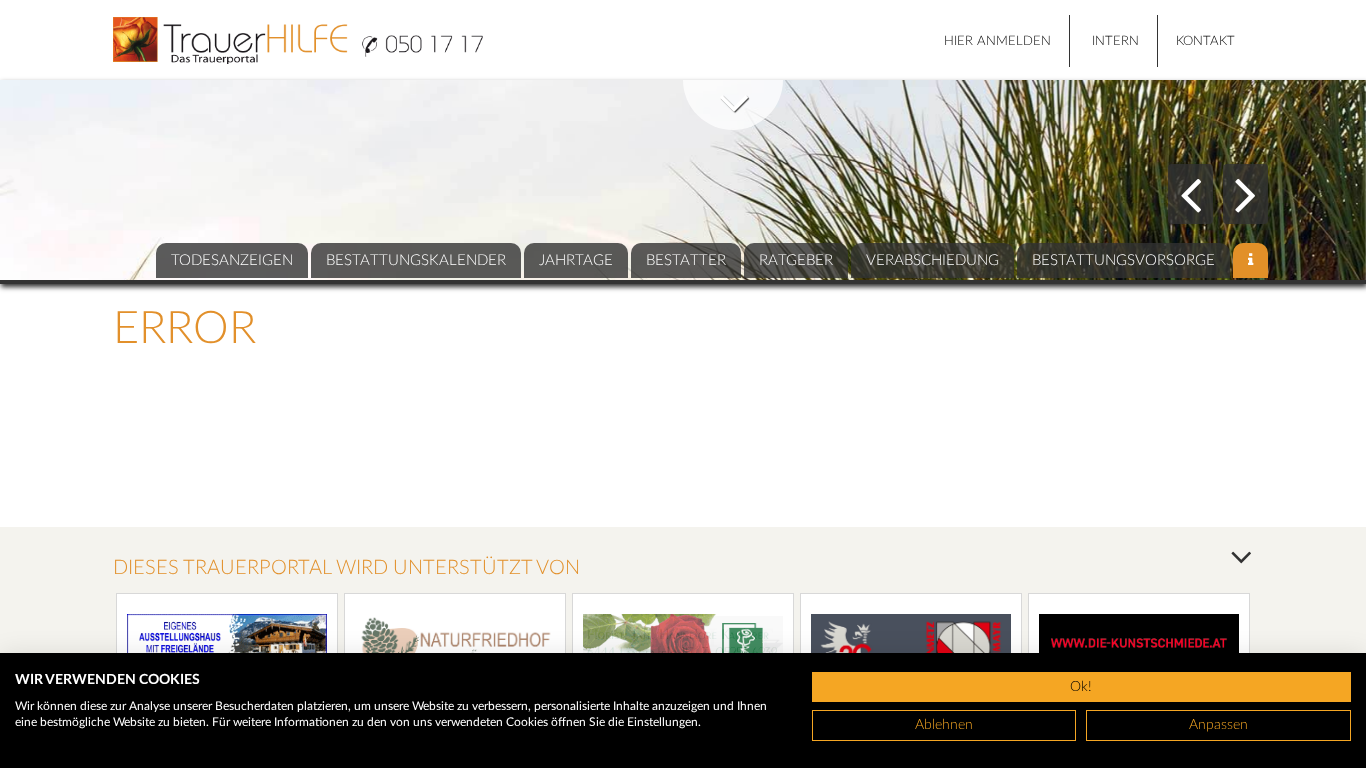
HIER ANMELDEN (997, 41)
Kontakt (1205, 41)
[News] (1250, 260)
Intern (1115, 41)
